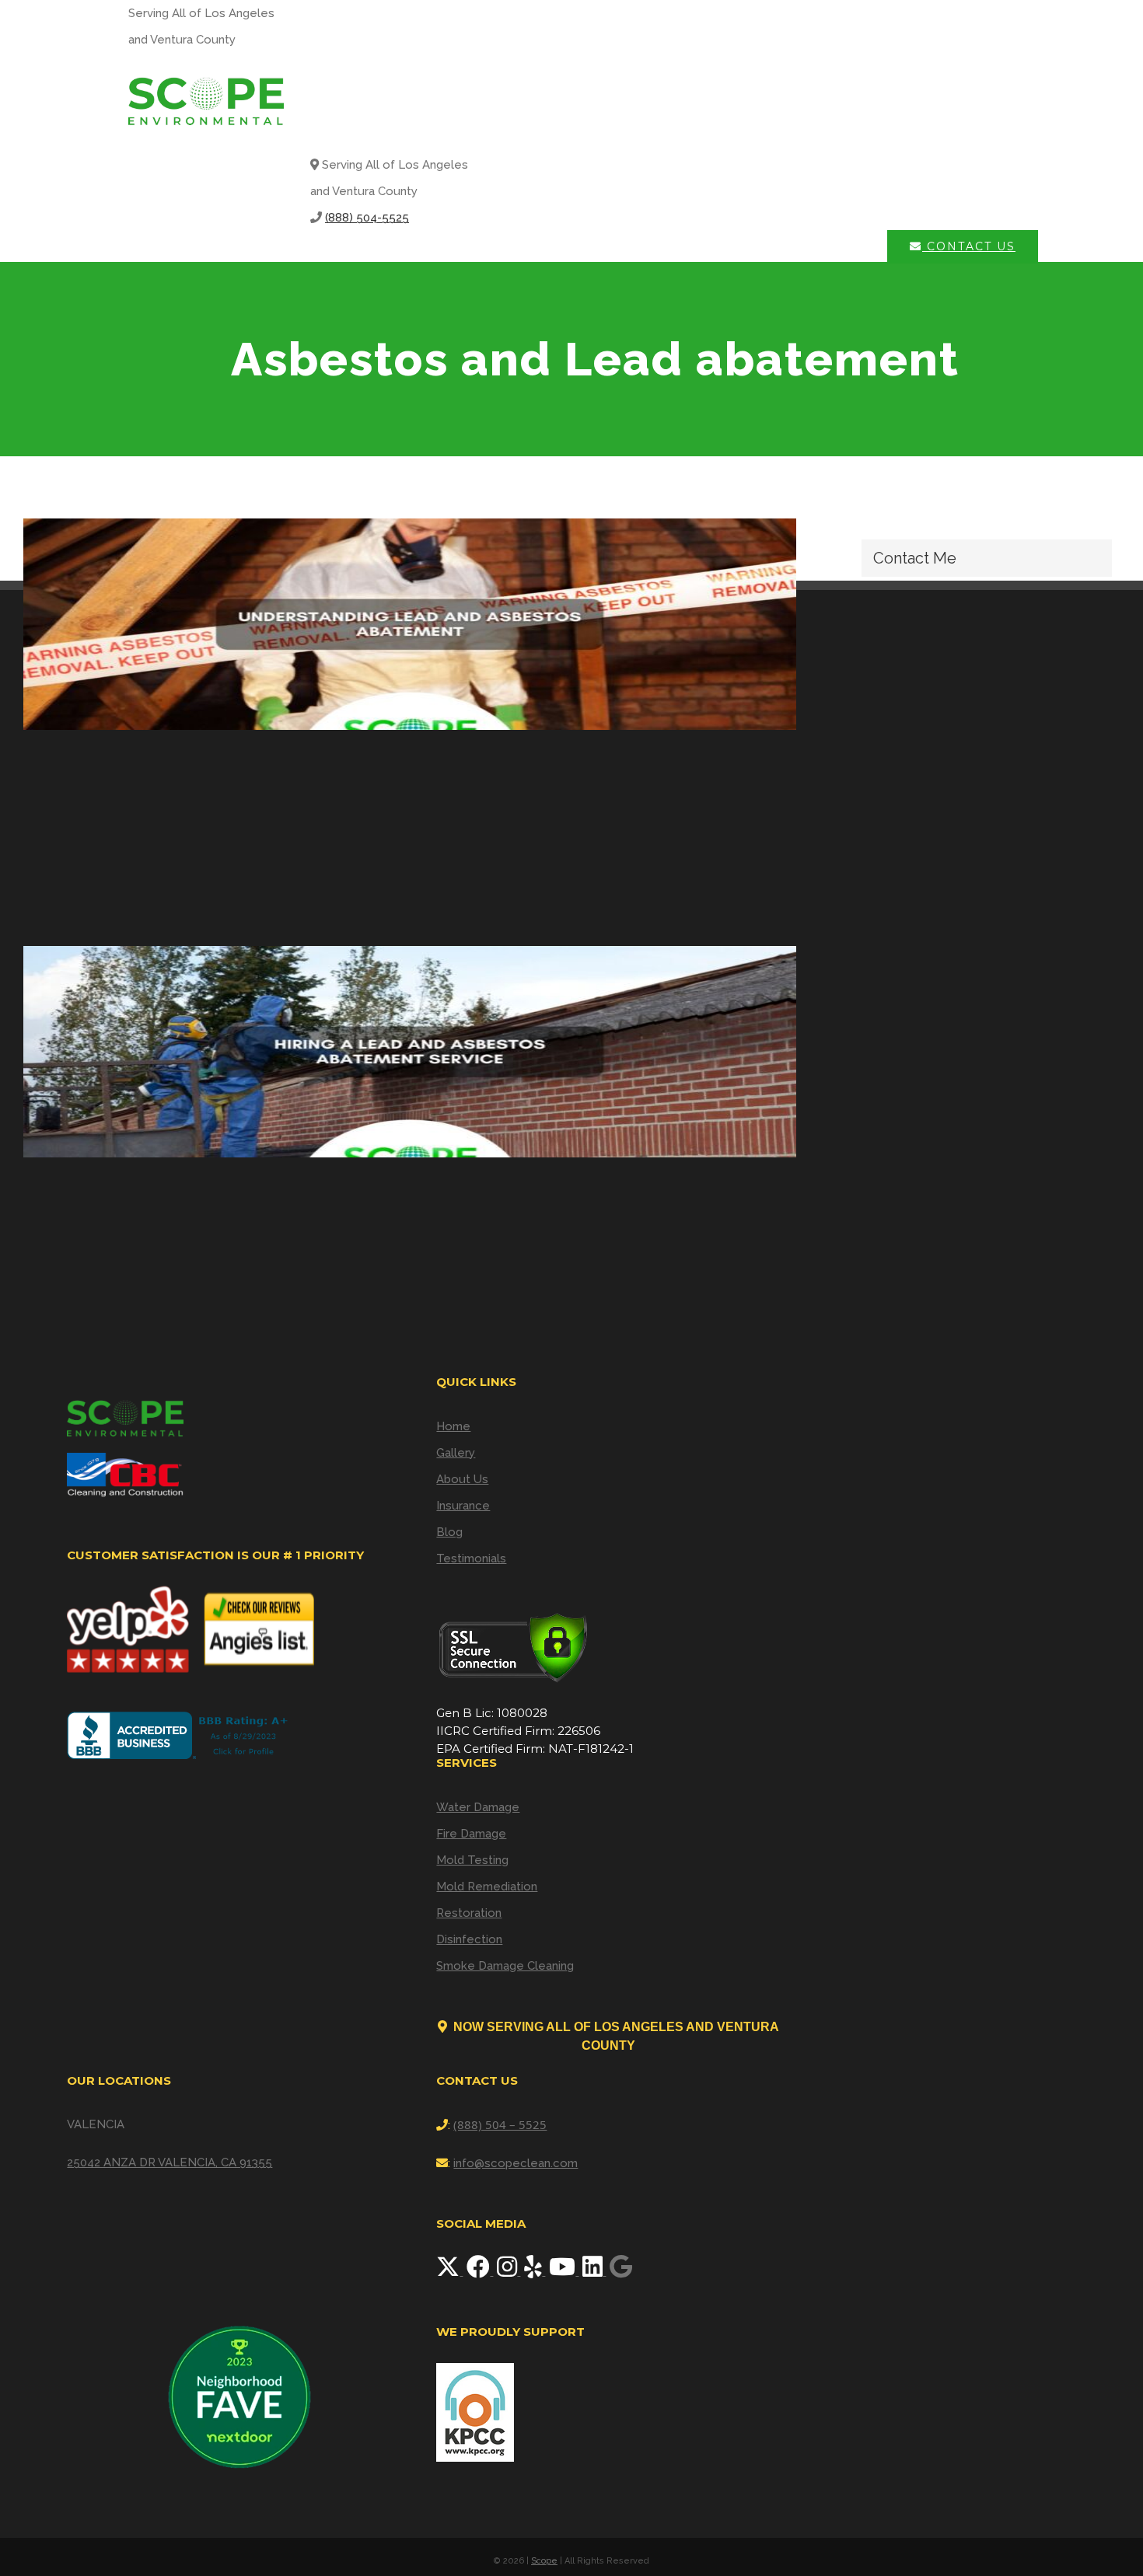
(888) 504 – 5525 (500, 2124)
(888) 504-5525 (367, 218)
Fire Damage (471, 1834)
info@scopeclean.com (516, 2163)
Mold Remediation (487, 1887)
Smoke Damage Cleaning (505, 1966)
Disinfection (469, 1939)
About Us (462, 1479)
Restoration (469, 1913)
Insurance (463, 1506)
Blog (449, 1532)
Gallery (456, 1453)
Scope (544, 2561)
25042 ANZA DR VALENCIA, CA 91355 (170, 2162)
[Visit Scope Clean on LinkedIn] (594, 2271)
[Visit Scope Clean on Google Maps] (621, 2271)
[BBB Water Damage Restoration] (181, 1735)
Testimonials (471, 1559)
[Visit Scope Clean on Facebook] (480, 2271)
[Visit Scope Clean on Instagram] (509, 2271)
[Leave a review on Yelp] (535, 2271)
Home (453, 1426)
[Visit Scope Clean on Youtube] (564, 2271)
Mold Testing (472, 1860)
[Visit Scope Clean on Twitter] (449, 2271)
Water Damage (478, 1807)
